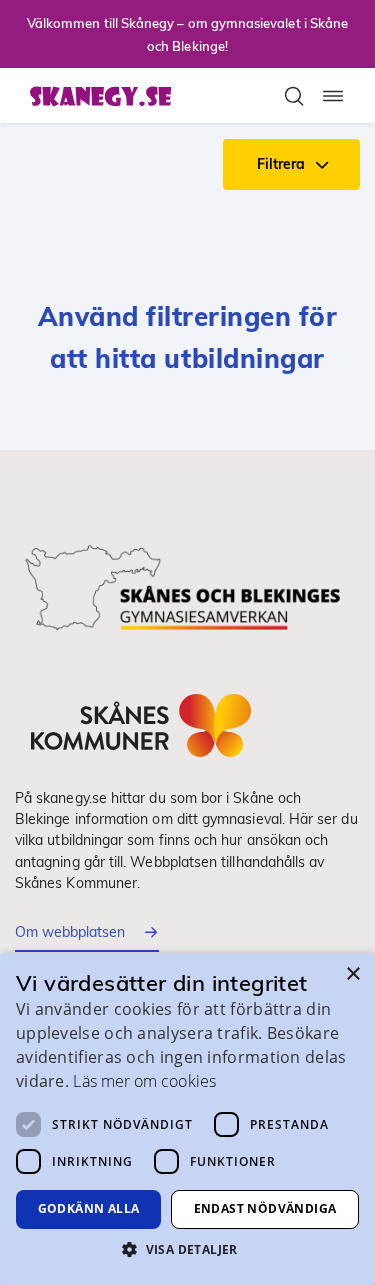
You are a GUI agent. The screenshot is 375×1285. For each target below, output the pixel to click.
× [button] (352, 974)
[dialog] (187, 1119)
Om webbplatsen (70, 932)
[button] (187, 1249)
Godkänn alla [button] (89, 1208)
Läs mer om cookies (144, 1081)
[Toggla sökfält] (294, 96)
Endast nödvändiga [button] (265, 1208)
